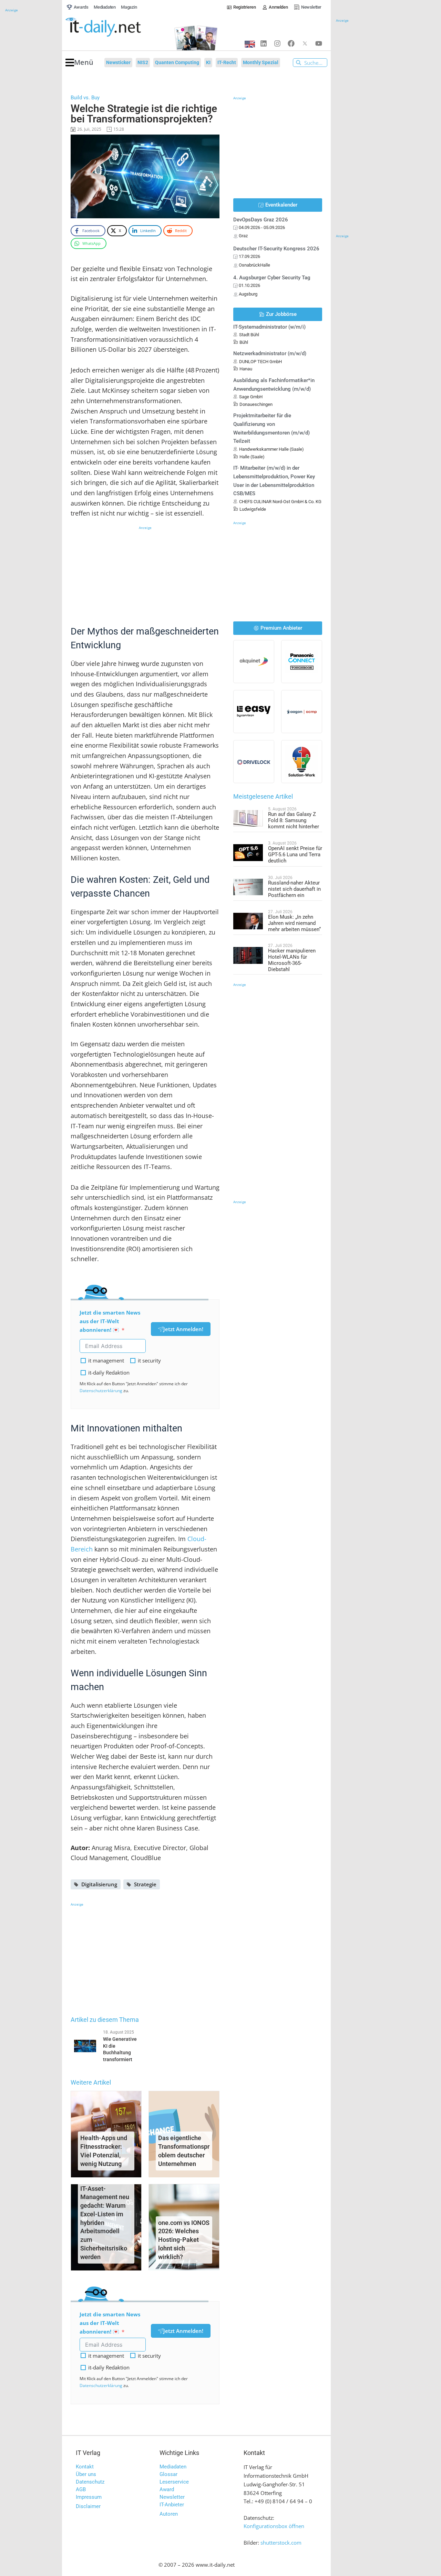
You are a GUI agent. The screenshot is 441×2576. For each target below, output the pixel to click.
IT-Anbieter (172, 2505)
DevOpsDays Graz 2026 (261, 220)
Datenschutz (90, 2482)
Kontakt (85, 2467)
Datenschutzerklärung (101, 1391)
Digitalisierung (99, 1884)
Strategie (145, 1884)
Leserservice (174, 2482)
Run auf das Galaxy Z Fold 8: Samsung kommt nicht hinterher (294, 820)
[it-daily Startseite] (116, 27)
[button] (79, 63)
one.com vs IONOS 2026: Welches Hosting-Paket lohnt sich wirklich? (184, 2240)
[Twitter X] (305, 43)
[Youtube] (319, 43)
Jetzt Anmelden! (183, 1329)
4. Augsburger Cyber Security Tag (272, 278)
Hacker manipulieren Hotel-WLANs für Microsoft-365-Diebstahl (292, 960)
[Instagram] (277, 43)
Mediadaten (173, 2467)
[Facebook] (291, 43)
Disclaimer (88, 2506)
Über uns (86, 2474)
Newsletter (172, 2497)
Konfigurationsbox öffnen (274, 2526)
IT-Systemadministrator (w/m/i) (269, 327)
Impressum (89, 2497)
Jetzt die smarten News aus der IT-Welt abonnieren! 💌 (110, 1321)
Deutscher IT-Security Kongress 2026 (276, 249)
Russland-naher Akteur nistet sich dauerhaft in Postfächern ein (294, 889)
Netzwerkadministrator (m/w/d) (270, 353)
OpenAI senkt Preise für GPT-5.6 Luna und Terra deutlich (295, 855)
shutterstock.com (281, 2543)
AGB (81, 2489)
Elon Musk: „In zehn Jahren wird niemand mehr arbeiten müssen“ (294, 923)
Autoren (169, 2514)
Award (167, 2489)
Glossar (168, 2474)
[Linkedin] (264, 43)
